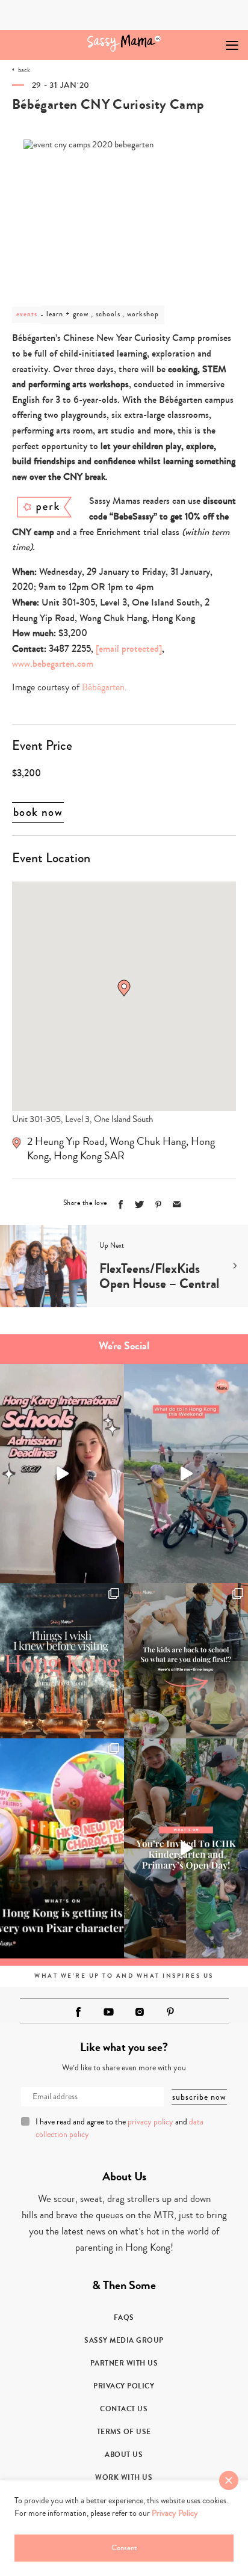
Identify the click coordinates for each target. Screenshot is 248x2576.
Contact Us (124, 2409)
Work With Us (124, 2477)
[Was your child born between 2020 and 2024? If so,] (186, 1848)
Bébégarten (103, 687)
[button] (124, 988)
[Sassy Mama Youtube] (109, 2012)
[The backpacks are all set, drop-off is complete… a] (186, 1661)
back (24, 70)
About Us (124, 2455)
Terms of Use (124, 2432)
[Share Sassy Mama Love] (177, 1204)
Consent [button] (124, 2548)
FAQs (124, 2317)
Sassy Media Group (124, 2340)
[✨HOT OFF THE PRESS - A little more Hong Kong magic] (62, 1848)
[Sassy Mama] (124, 43)
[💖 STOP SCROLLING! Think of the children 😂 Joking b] (186, 1474)
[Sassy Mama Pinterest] (170, 2012)
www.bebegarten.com (53, 664)
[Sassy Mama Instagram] (140, 2012)
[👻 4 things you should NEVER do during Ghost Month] (62, 1661)
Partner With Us (124, 2363)
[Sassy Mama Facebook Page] (78, 2012)
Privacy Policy (124, 2386)
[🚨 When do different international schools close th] (62, 1474)
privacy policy (150, 2122)
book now (38, 812)
